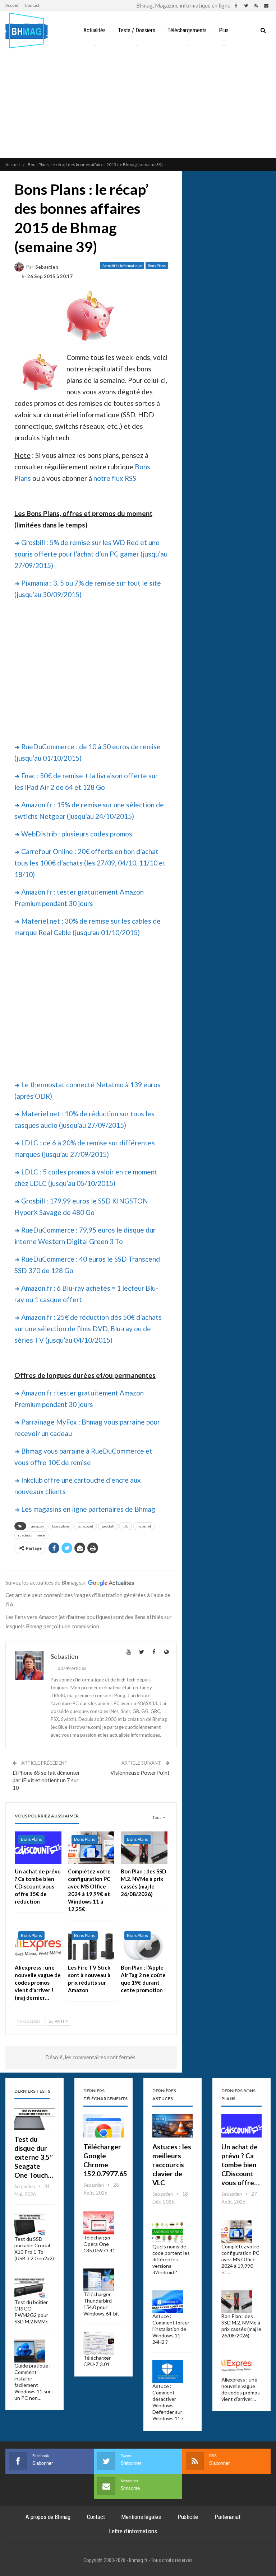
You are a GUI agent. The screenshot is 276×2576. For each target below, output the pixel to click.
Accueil (12, 5)
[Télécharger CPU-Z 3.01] (99, 2343)
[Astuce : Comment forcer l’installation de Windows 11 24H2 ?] (168, 2302)
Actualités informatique (122, 266)
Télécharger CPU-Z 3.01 (97, 2361)
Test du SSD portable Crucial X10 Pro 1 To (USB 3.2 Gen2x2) (34, 2249)
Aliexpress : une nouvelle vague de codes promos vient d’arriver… (241, 2389)
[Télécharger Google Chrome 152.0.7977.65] (103, 2126)
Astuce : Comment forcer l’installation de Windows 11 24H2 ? (171, 2329)
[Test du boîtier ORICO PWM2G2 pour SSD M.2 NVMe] (30, 2288)
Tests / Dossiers (137, 30)
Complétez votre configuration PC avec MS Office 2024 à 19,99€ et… (240, 2259)
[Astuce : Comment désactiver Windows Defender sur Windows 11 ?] (168, 2371)
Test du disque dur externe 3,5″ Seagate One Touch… (34, 2157)
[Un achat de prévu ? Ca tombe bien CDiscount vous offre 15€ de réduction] (38, 1848)
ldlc (125, 1526)
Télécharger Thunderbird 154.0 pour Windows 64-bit (101, 2304)
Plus (224, 30)
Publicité (188, 2517)
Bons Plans (157, 266)
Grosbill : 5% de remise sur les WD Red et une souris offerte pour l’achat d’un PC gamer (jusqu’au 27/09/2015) (91, 554)
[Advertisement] (138, 104)
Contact (32, 5)
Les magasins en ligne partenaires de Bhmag (88, 1509)
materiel (144, 1526)
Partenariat (227, 2517)
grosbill (108, 1526)
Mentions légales (141, 2517)
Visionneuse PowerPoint (140, 1773)
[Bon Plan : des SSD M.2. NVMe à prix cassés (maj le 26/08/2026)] (144, 1848)
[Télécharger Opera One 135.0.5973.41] (99, 2223)
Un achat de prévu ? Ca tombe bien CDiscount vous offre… (240, 2165)
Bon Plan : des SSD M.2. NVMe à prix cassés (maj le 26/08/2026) (241, 2326)
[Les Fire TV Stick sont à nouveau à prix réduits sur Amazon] (91, 1944)
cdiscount (86, 1526)
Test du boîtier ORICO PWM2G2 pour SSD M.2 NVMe (31, 2312)
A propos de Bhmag (48, 2517)
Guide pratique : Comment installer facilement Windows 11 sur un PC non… (33, 2382)
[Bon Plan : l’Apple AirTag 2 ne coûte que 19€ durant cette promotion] (144, 1944)
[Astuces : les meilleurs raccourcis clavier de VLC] (172, 2126)
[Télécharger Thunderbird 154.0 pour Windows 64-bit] (99, 2280)
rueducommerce (31, 1535)
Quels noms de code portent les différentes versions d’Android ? (171, 2259)
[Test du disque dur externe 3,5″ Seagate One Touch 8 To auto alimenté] (34, 2118)
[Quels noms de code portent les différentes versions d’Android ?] (168, 2232)
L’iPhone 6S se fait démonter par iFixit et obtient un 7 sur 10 (46, 1780)
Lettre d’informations (133, 2531)
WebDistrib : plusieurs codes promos (77, 834)
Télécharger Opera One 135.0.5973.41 (99, 2244)
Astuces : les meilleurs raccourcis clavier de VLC (172, 2165)
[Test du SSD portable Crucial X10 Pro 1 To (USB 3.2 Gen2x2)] (30, 2224)
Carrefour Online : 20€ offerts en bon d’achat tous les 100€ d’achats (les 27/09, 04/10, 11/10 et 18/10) (90, 863)
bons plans (61, 1526)
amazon (38, 1526)
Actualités (95, 30)
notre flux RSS (115, 478)
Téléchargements (187, 30)
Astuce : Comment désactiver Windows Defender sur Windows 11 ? (168, 2402)
